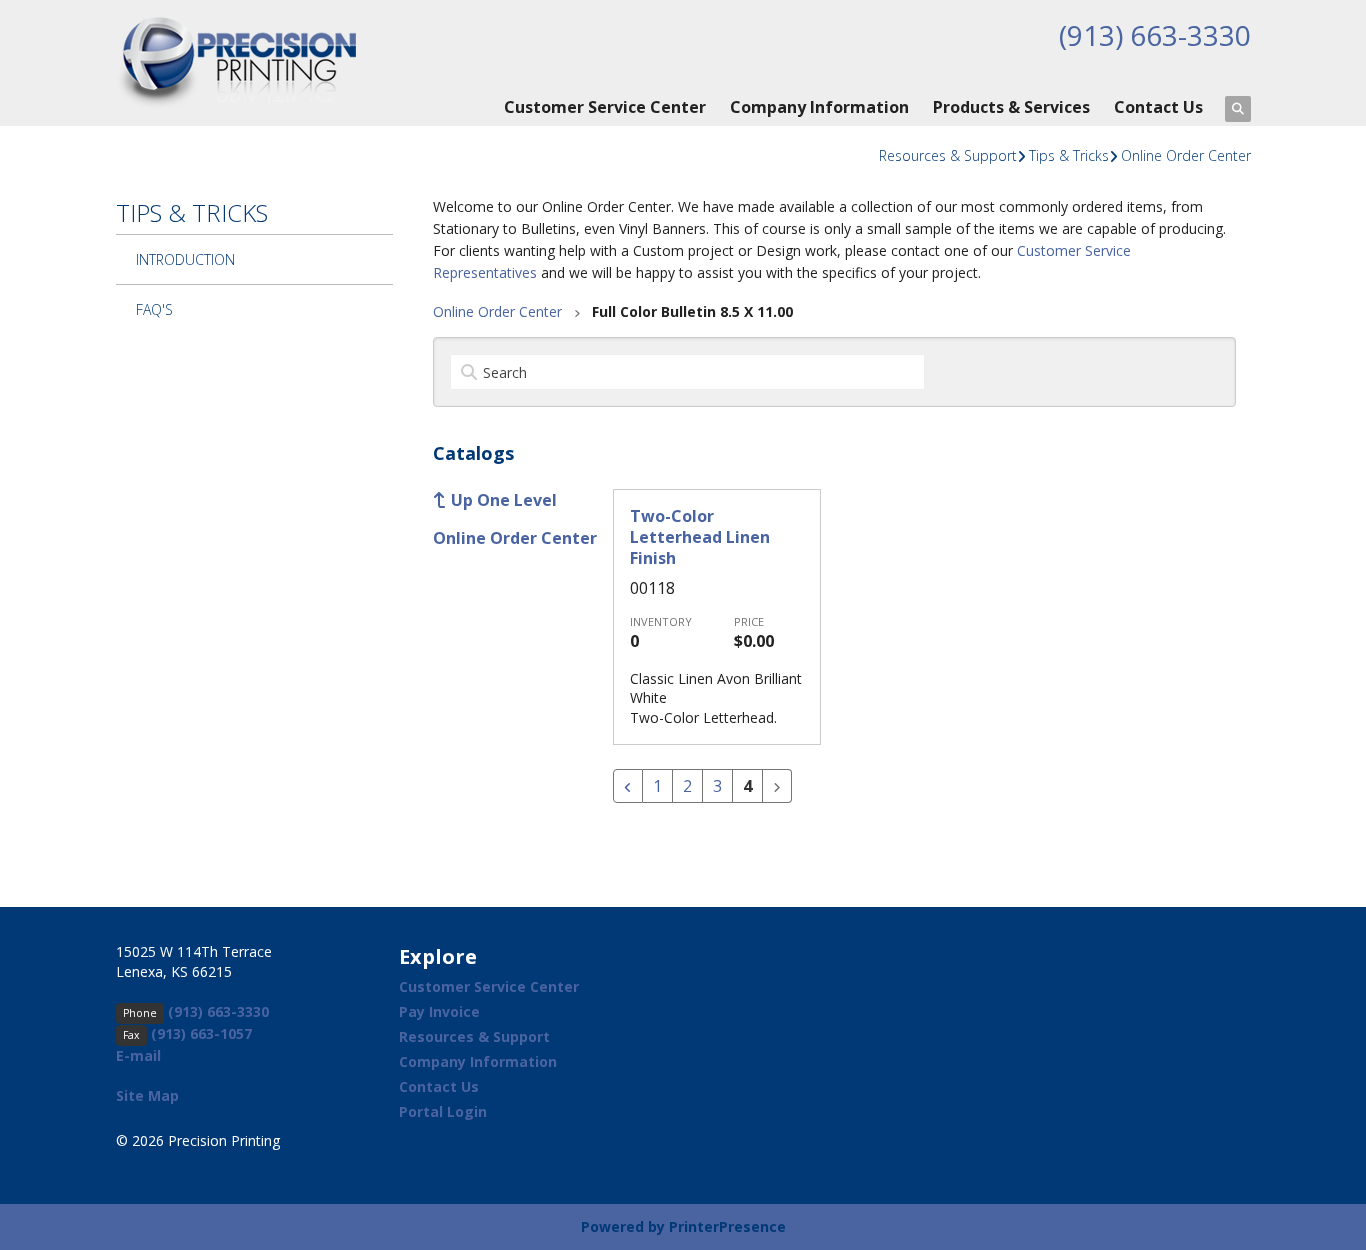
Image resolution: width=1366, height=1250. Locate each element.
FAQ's (154, 309)
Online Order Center (1186, 155)
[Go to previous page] (628, 786)
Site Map (147, 1095)
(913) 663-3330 (1155, 35)
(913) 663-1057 (201, 1033)
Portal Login (443, 1111)
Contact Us (1158, 107)
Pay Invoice (439, 1011)
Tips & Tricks (1069, 155)
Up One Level (504, 500)
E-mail (138, 1055)
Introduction (185, 259)
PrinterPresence (727, 1226)
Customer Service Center (605, 107)
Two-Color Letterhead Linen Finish (700, 537)
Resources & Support (948, 155)
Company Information (819, 107)
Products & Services (1011, 107)
